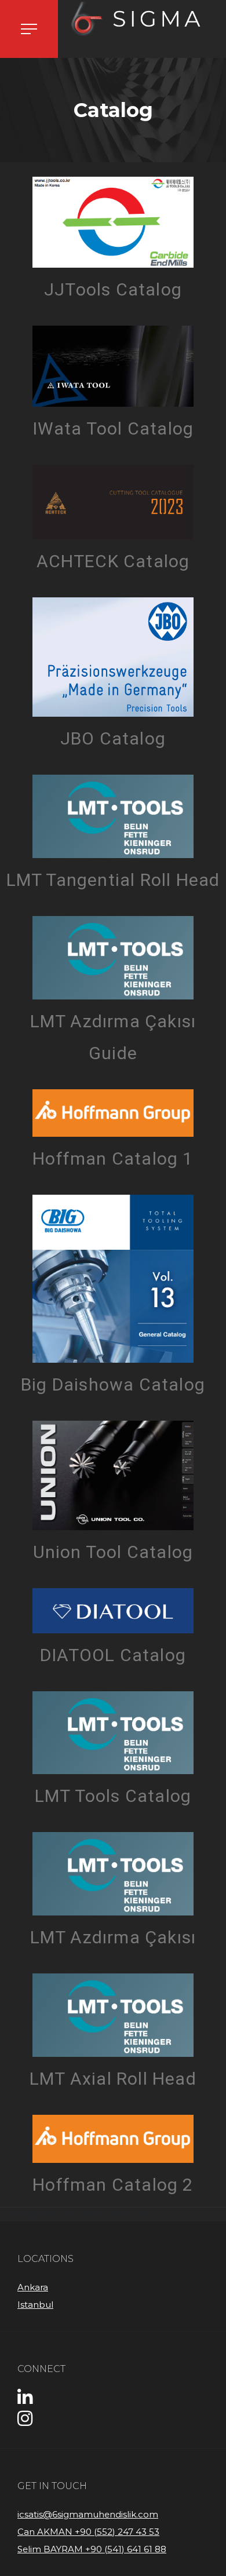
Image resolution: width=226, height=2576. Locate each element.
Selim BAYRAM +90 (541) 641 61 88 (92, 2549)
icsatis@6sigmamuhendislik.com (88, 2514)
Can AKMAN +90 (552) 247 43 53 (88, 2532)
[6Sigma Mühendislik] (142, 19)
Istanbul (35, 2305)
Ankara (33, 2287)
